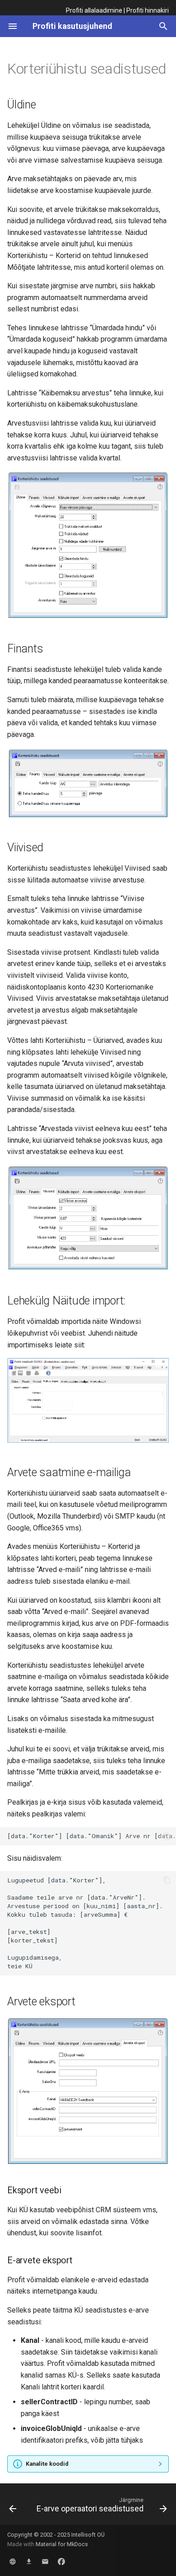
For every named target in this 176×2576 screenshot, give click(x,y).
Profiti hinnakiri (148, 10)
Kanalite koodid (47, 2464)
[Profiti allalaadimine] (29, 2562)
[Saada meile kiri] (45, 2562)
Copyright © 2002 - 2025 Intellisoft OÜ (56, 2535)
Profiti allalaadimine (94, 10)
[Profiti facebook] (61, 2562)
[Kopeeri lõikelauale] (167, 1836)
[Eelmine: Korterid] (13, 2507)
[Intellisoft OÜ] (13, 2562)
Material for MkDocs (62, 2544)
